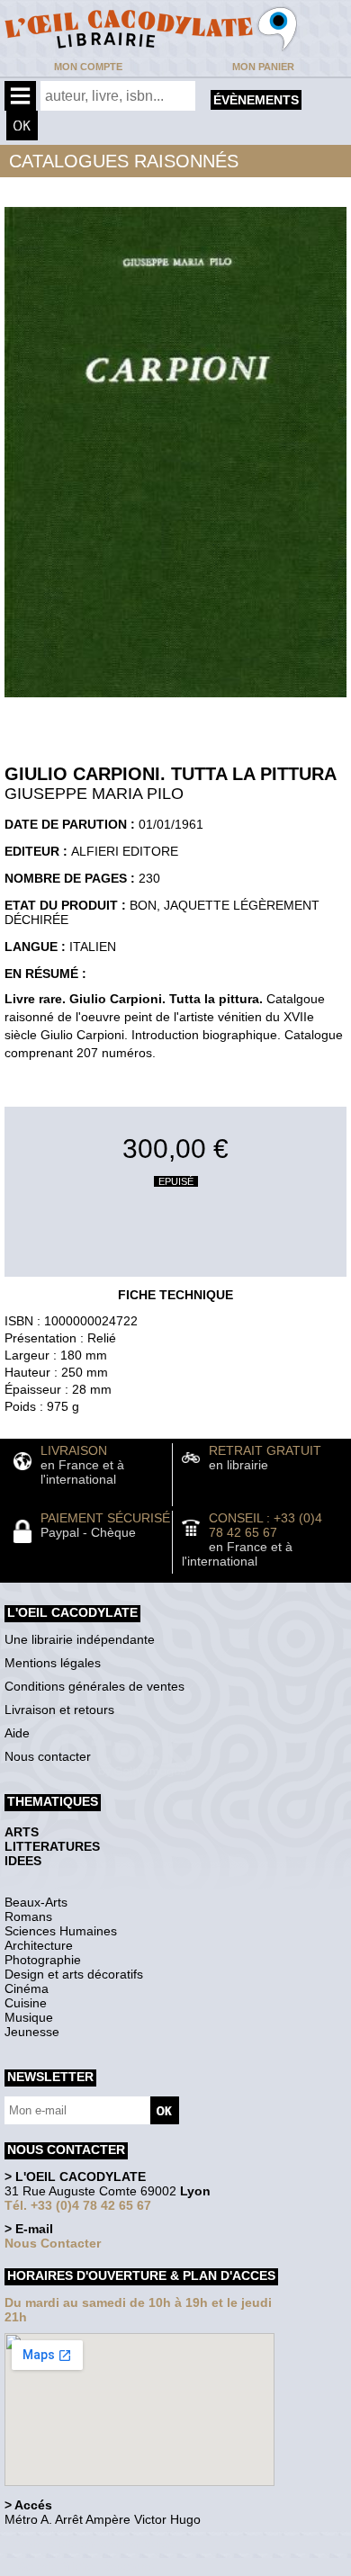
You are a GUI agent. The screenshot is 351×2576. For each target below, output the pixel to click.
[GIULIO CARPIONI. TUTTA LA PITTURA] (175, 702)
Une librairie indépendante (80, 1639)
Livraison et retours (59, 1710)
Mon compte (88, 67)
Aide (17, 1733)
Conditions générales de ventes (94, 1686)
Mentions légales (53, 1663)
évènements (256, 100)
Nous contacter (48, 1756)
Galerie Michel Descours (86, 2567)
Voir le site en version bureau (100, 2544)
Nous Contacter (53, 2243)
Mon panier (263, 67)
